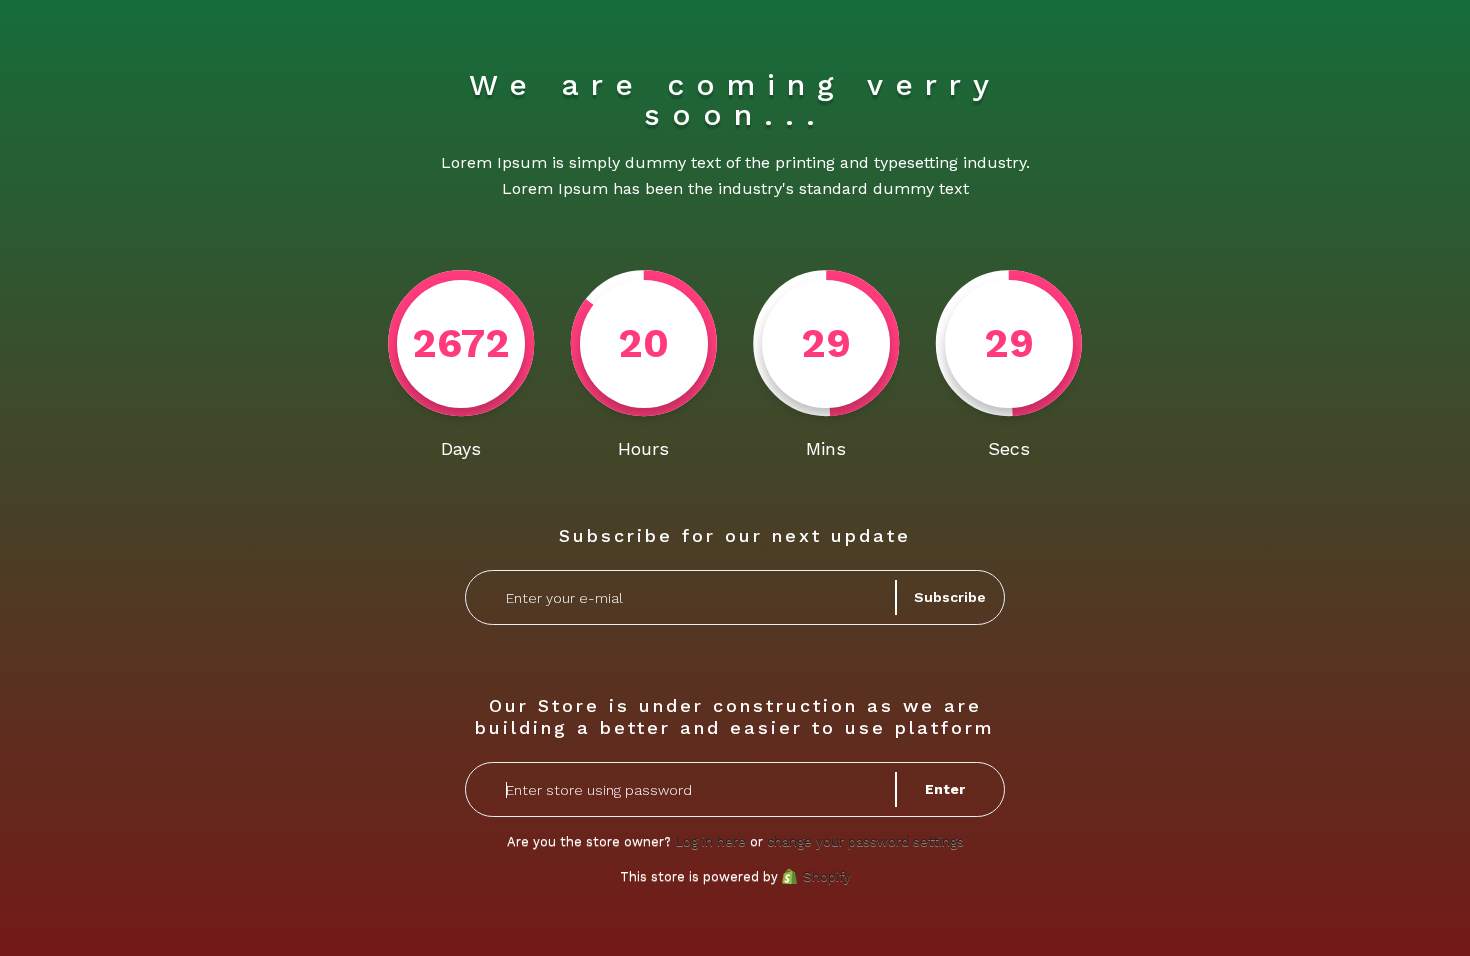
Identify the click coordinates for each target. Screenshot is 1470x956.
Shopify (827, 876)
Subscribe (950, 597)
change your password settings (865, 841)
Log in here (710, 841)
